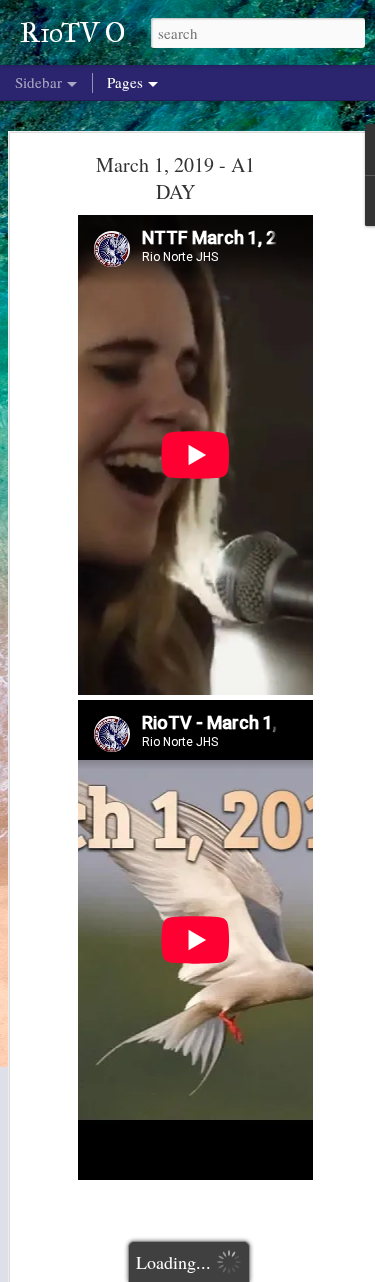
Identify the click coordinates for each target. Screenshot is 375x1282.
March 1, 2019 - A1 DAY (175, 178)
